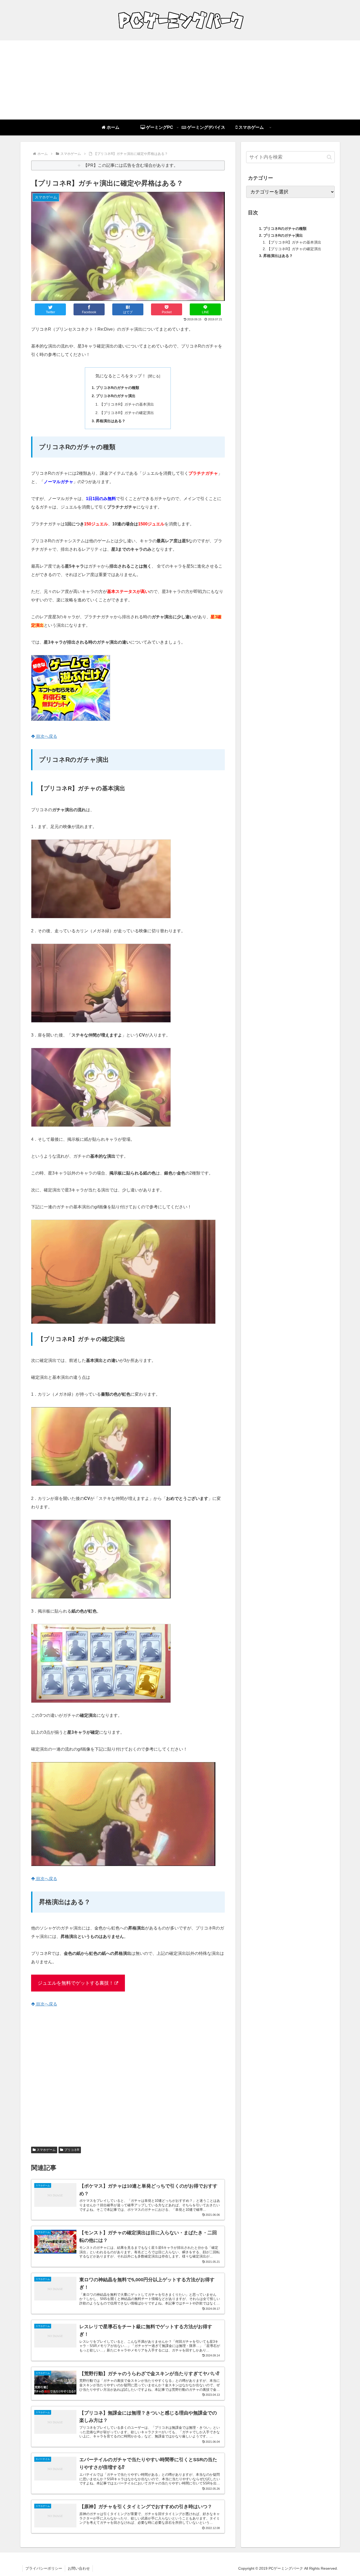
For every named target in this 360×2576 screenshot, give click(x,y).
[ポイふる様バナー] (71, 719)
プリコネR (72, 2150)
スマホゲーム (46, 2150)
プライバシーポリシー (44, 2568)
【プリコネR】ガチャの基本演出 (127, 404)
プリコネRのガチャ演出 (116, 396)
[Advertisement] (180, 80)
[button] (329, 157)
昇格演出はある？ (111, 421)
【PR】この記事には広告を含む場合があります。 (131, 165)
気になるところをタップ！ (121, 376)
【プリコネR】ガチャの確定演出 (127, 413)
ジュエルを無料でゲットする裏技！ (76, 1983)
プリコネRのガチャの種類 (118, 388)
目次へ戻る (46, 736)
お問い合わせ (79, 2568)
